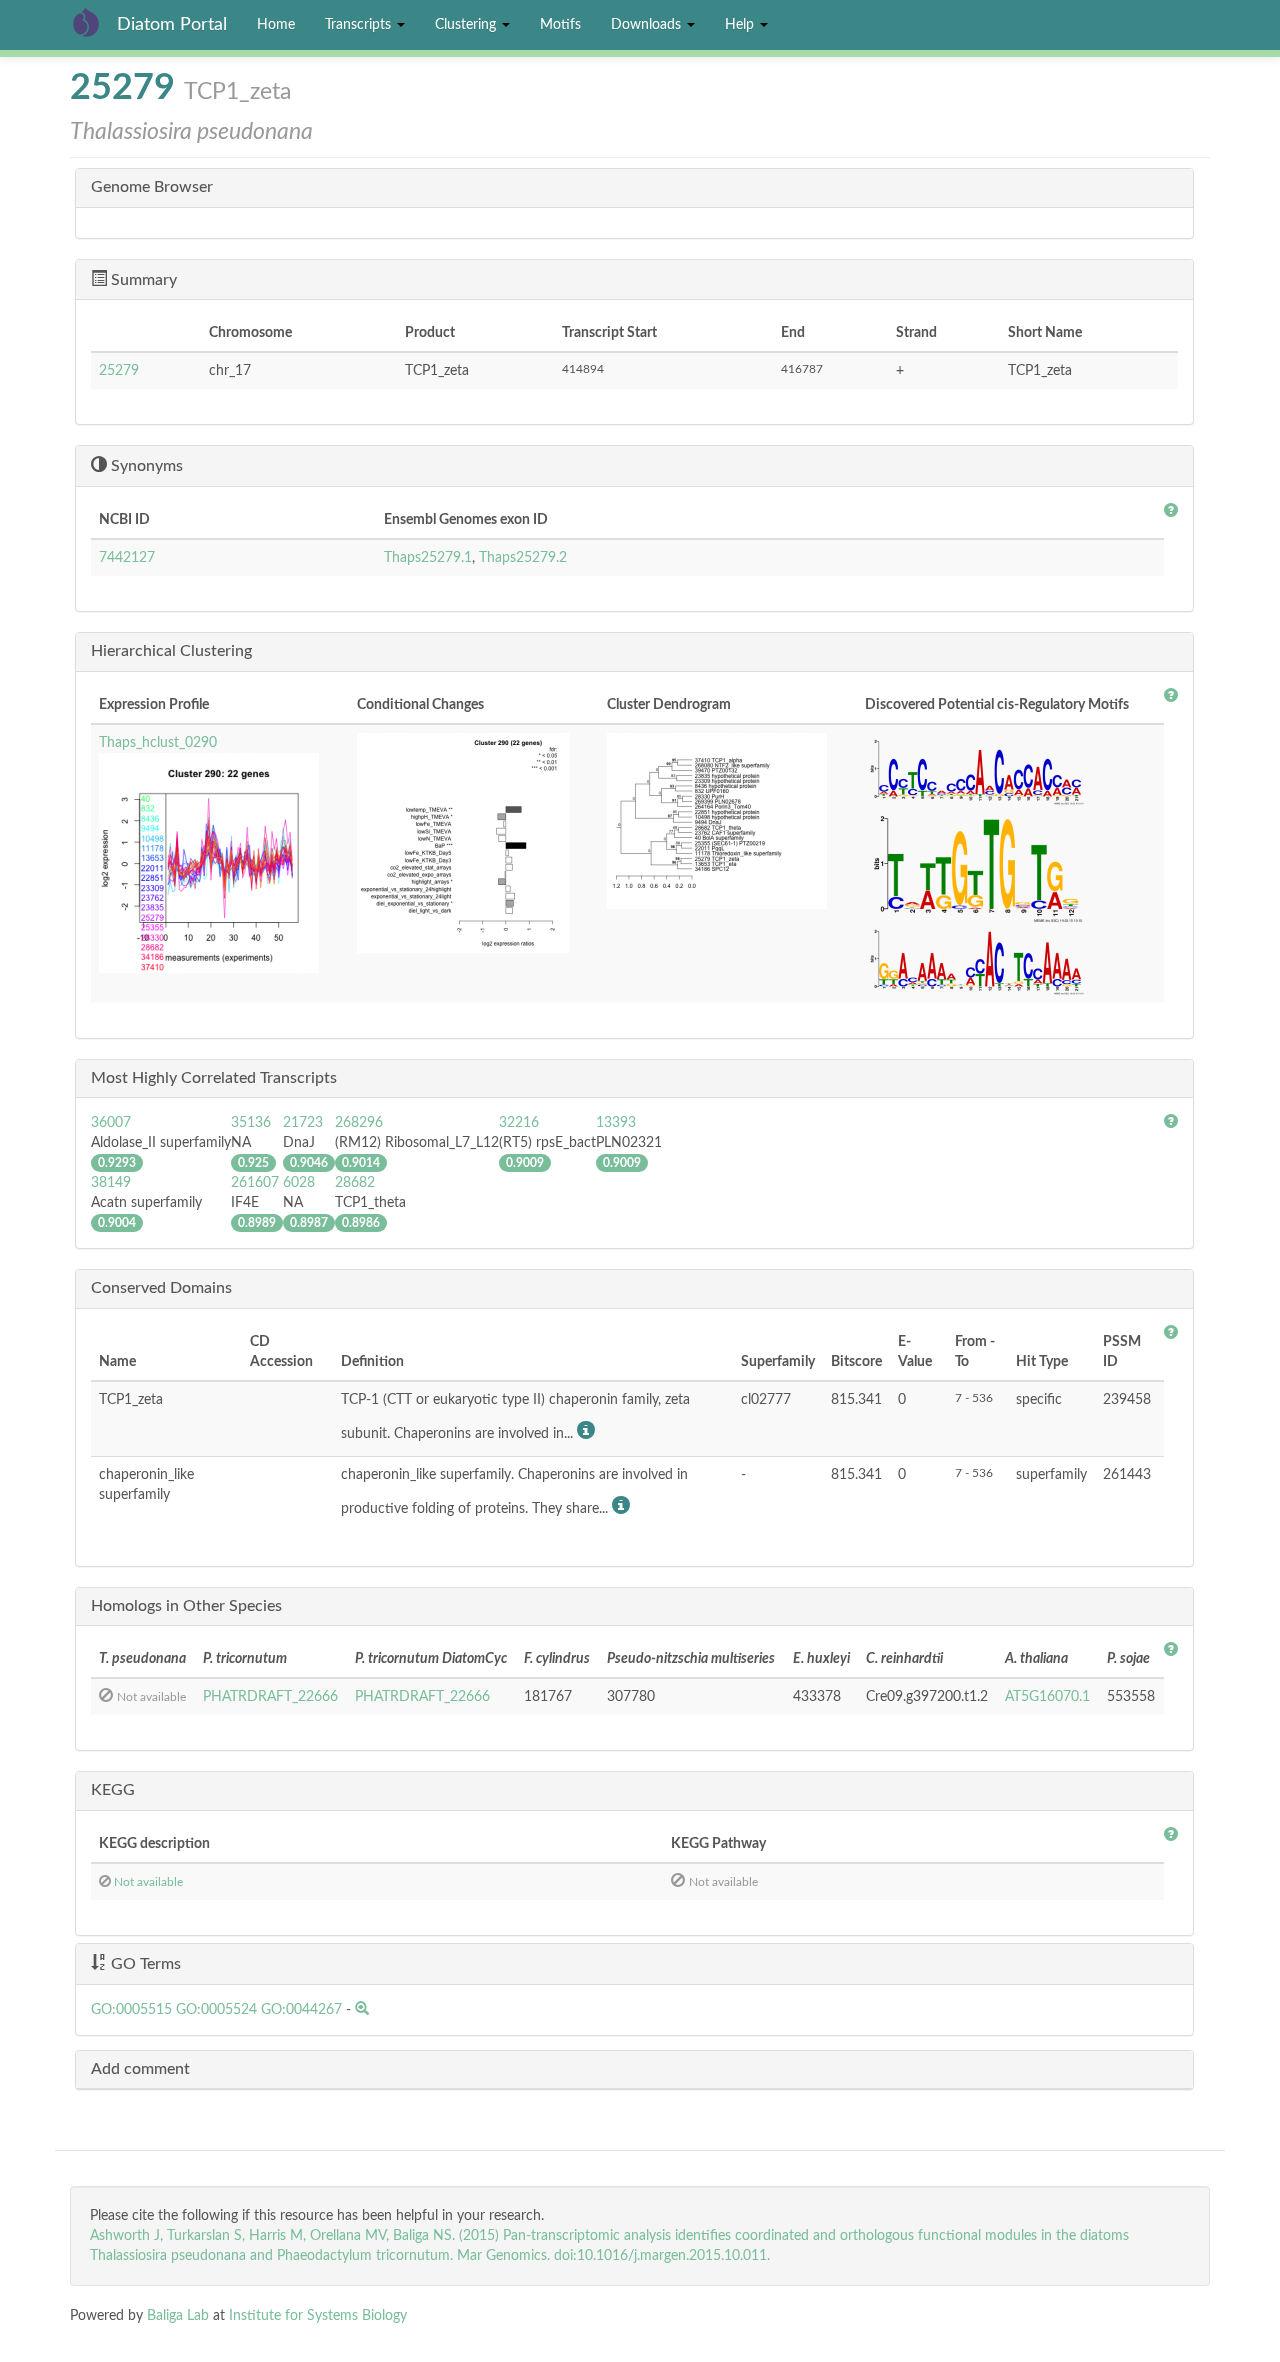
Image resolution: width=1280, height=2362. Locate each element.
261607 (255, 1183)
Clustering (467, 25)
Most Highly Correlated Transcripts (214, 1078)
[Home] (93, 22)
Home (276, 25)
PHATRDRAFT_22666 (270, 1697)
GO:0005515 (131, 2010)
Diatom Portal (172, 25)
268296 (359, 1123)
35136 (251, 1123)
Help (741, 25)
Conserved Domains (161, 1288)
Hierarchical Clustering (171, 651)
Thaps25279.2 (523, 558)
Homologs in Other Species (186, 1606)
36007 (111, 1123)
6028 (299, 1183)
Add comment (140, 2069)
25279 (119, 371)
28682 (355, 1183)
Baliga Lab (178, 2316)
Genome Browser (152, 187)
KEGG (113, 1790)
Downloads (648, 25)
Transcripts (360, 25)
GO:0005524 (216, 2010)
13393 (616, 1123)
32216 (519, 1123)
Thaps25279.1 (428, 558)
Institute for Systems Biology (318, 2316)
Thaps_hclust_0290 (158, 743)
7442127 (127, 558)
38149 (111, 1183)
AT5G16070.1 (1047, 1697)
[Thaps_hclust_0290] (220, 863)
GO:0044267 (301, 2010)
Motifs (560, 25)
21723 (303, 1123)
